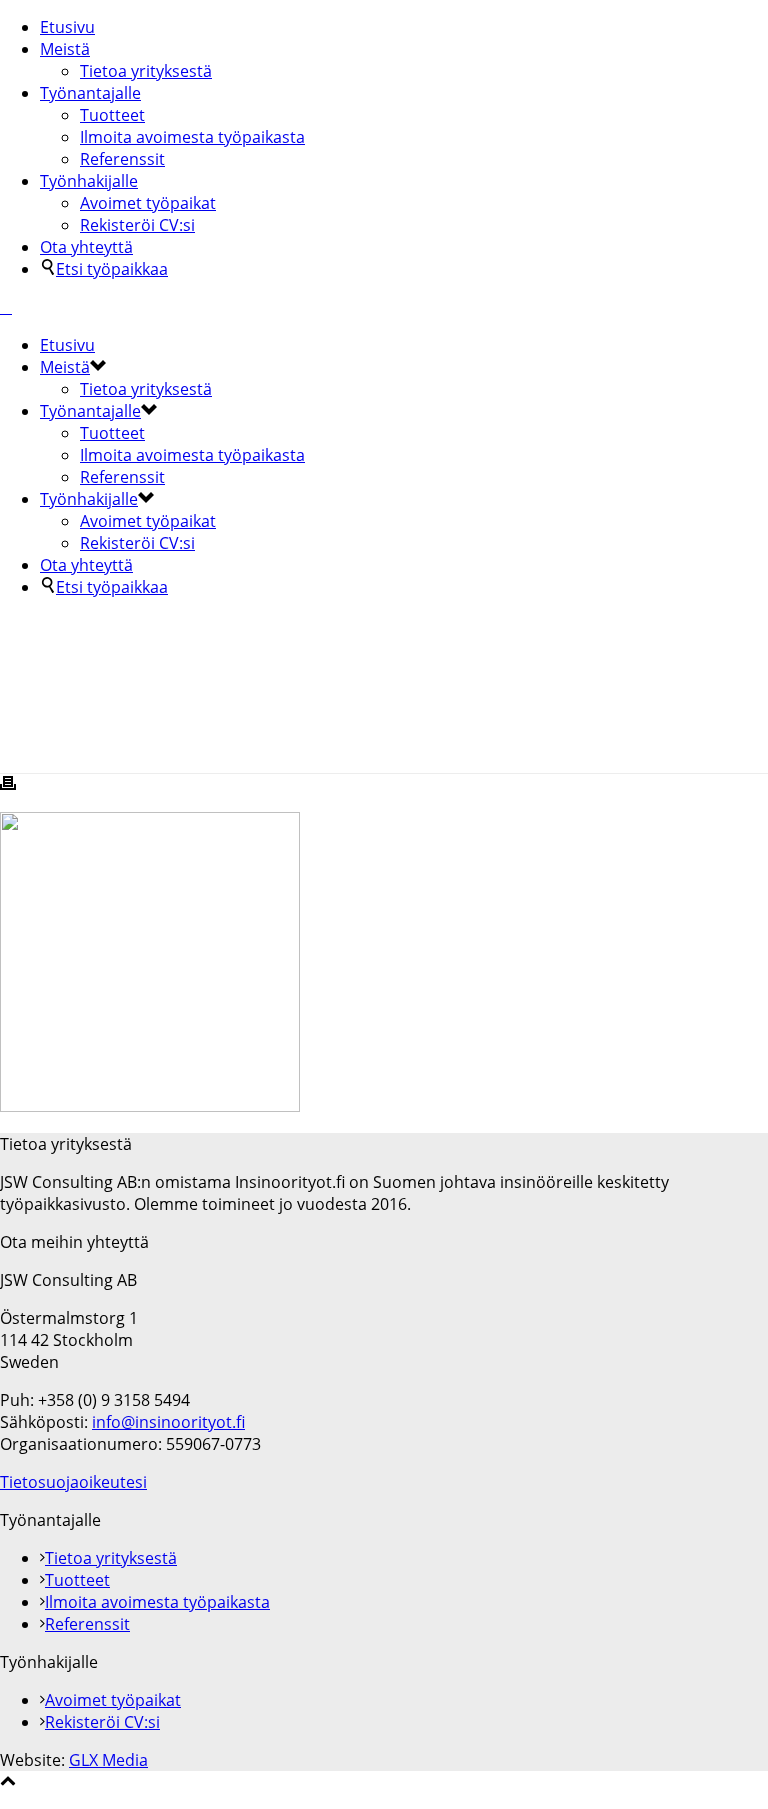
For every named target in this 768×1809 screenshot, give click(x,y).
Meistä (65, 49)
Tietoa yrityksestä (146, 71)
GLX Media (108, 1760)
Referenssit (122, 159)
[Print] (8, 785)
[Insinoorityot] (6, 307)
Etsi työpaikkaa (112, 269)
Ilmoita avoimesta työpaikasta (192, 137)
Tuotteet (112, 115)
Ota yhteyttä (86, 247)
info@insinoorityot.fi (168, 1422)
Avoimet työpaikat (148, 203)
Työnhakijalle (89, 181)
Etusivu (67, 27)
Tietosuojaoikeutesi (73, 1482)
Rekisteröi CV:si (137, 225)
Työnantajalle (90, 93)
